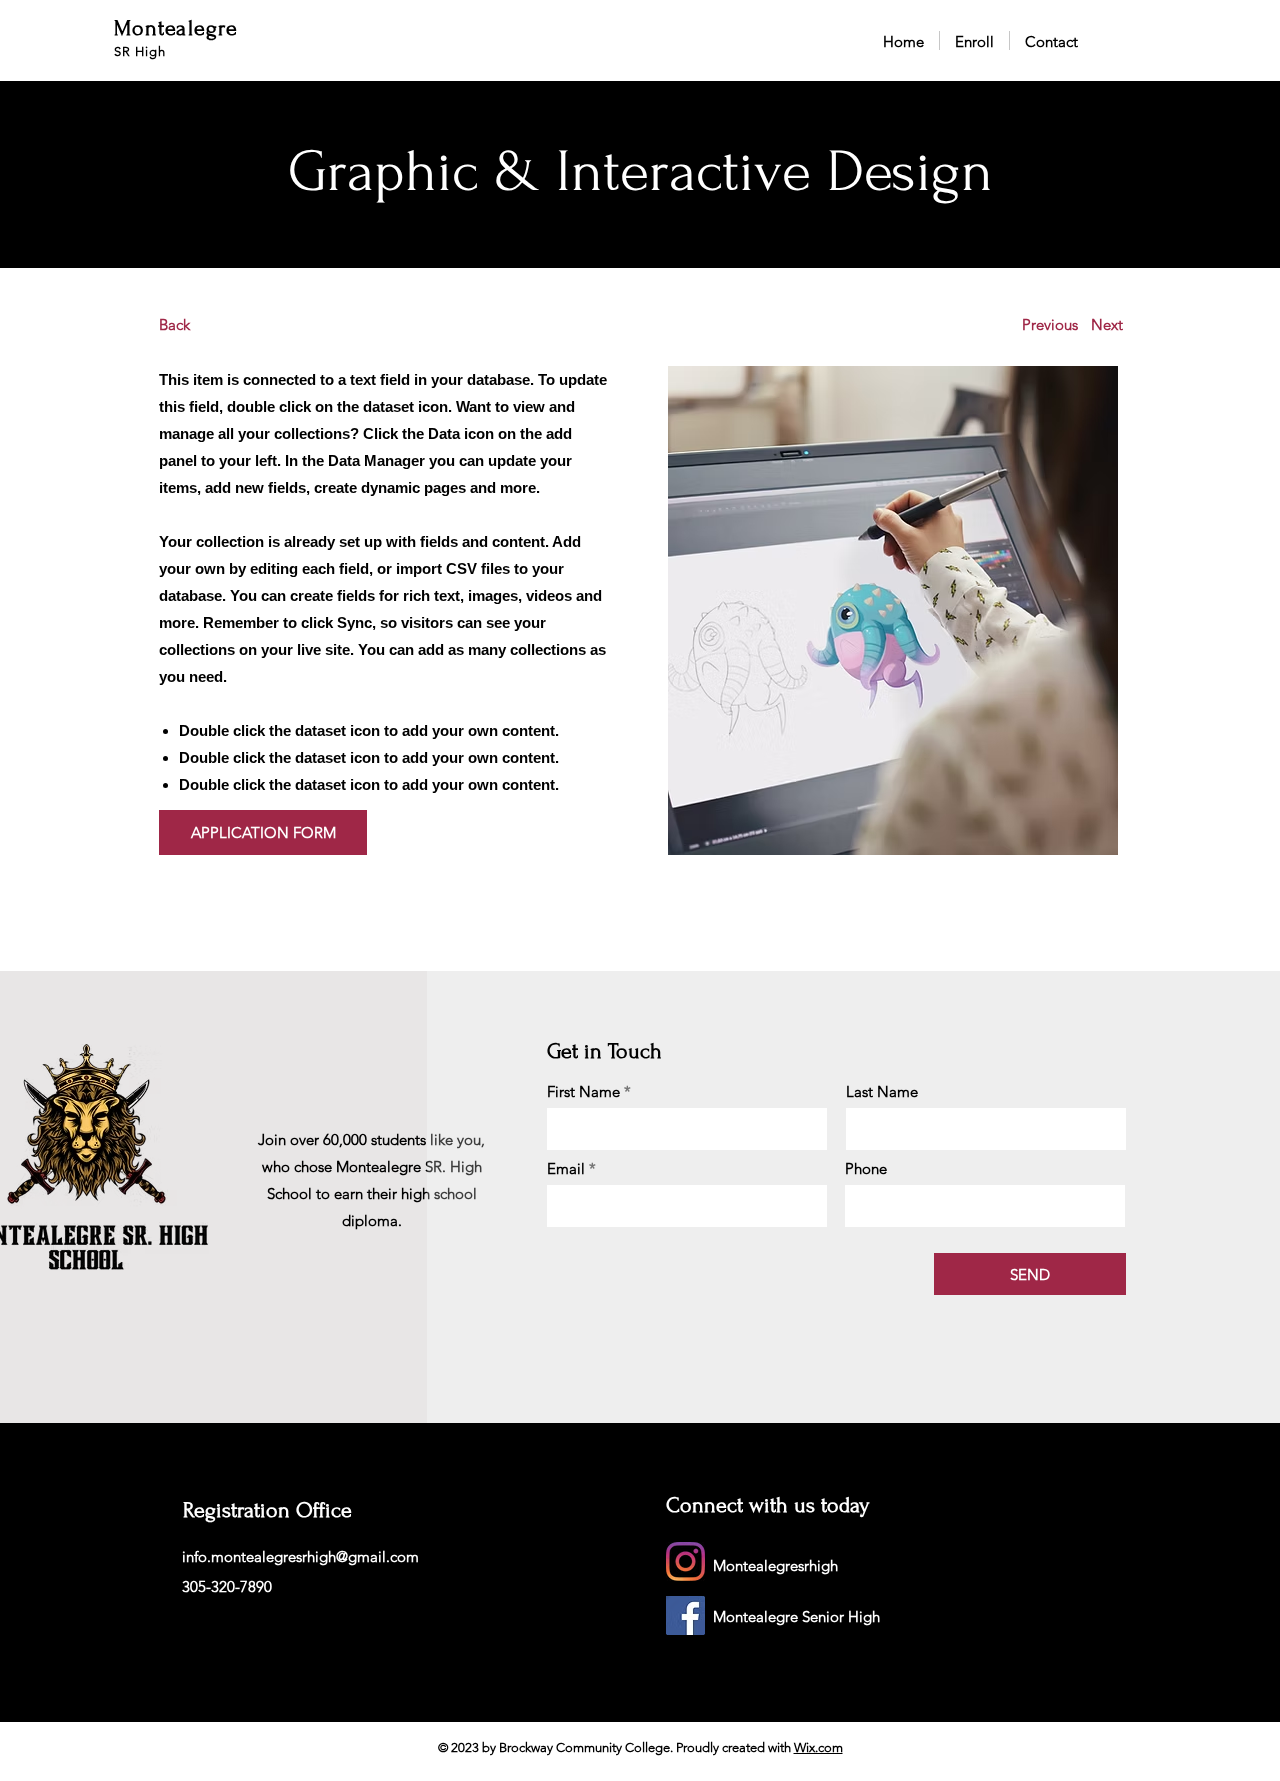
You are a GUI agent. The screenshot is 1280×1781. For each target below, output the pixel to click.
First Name (583, 1091)
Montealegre (176, 28)
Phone (866, 1168)
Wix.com (818, 1747)
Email (566, 1168)
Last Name (882, 1091)
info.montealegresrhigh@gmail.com (300, 1556)
